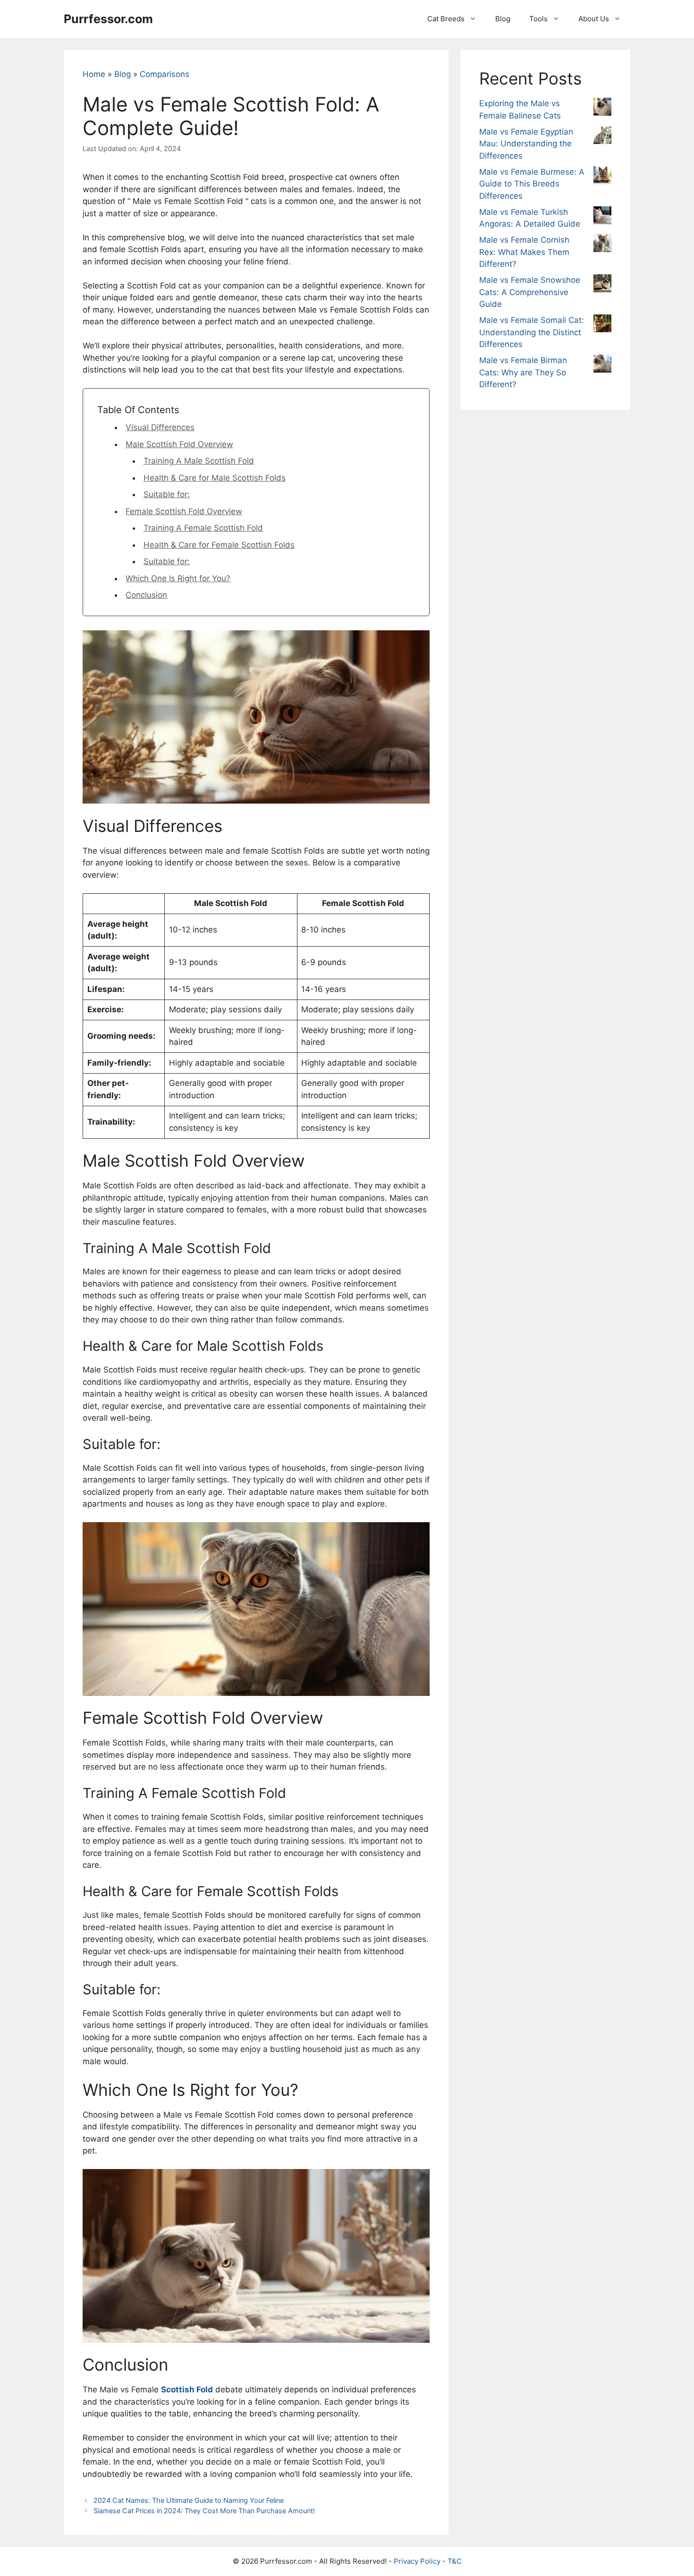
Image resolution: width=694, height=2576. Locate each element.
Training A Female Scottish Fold (203, 528)
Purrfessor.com (108, 19)
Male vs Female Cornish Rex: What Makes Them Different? (524, 252)
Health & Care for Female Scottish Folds (219, 545)
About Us (594, 19)
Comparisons (165, 74)
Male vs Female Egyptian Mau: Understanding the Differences (526, 144)
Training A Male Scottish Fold (199, 461)
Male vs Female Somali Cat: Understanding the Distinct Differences (532, 332)
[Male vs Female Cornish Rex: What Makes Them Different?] (602, 245)
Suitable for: (167, 494)
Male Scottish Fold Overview (179, 444)
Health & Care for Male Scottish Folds (215, 478)
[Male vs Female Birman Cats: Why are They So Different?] (602, 365)
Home (94, 74)
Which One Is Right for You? (178, 578)
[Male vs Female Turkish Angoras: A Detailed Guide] (602, 217)
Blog (503, 19)
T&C (455, 2561)
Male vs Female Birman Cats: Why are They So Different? (523, 372)
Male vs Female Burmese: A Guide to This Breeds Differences (532, 184)
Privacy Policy (417, 2561)
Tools (538, 19)
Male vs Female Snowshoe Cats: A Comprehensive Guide (530, 292)
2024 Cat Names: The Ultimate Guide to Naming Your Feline (189, 2500)
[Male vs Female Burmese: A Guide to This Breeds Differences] (602, 177)
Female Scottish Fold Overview (184, 511)
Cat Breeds (446, 19)
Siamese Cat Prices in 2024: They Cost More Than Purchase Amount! (204, 2511)
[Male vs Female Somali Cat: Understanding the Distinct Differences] (602, 325)
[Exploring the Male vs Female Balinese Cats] (602, 109)
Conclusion (146, 595)
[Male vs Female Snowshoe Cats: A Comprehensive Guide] (602, 285)
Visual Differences (160, 427)
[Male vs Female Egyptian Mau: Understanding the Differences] (602, 137)
